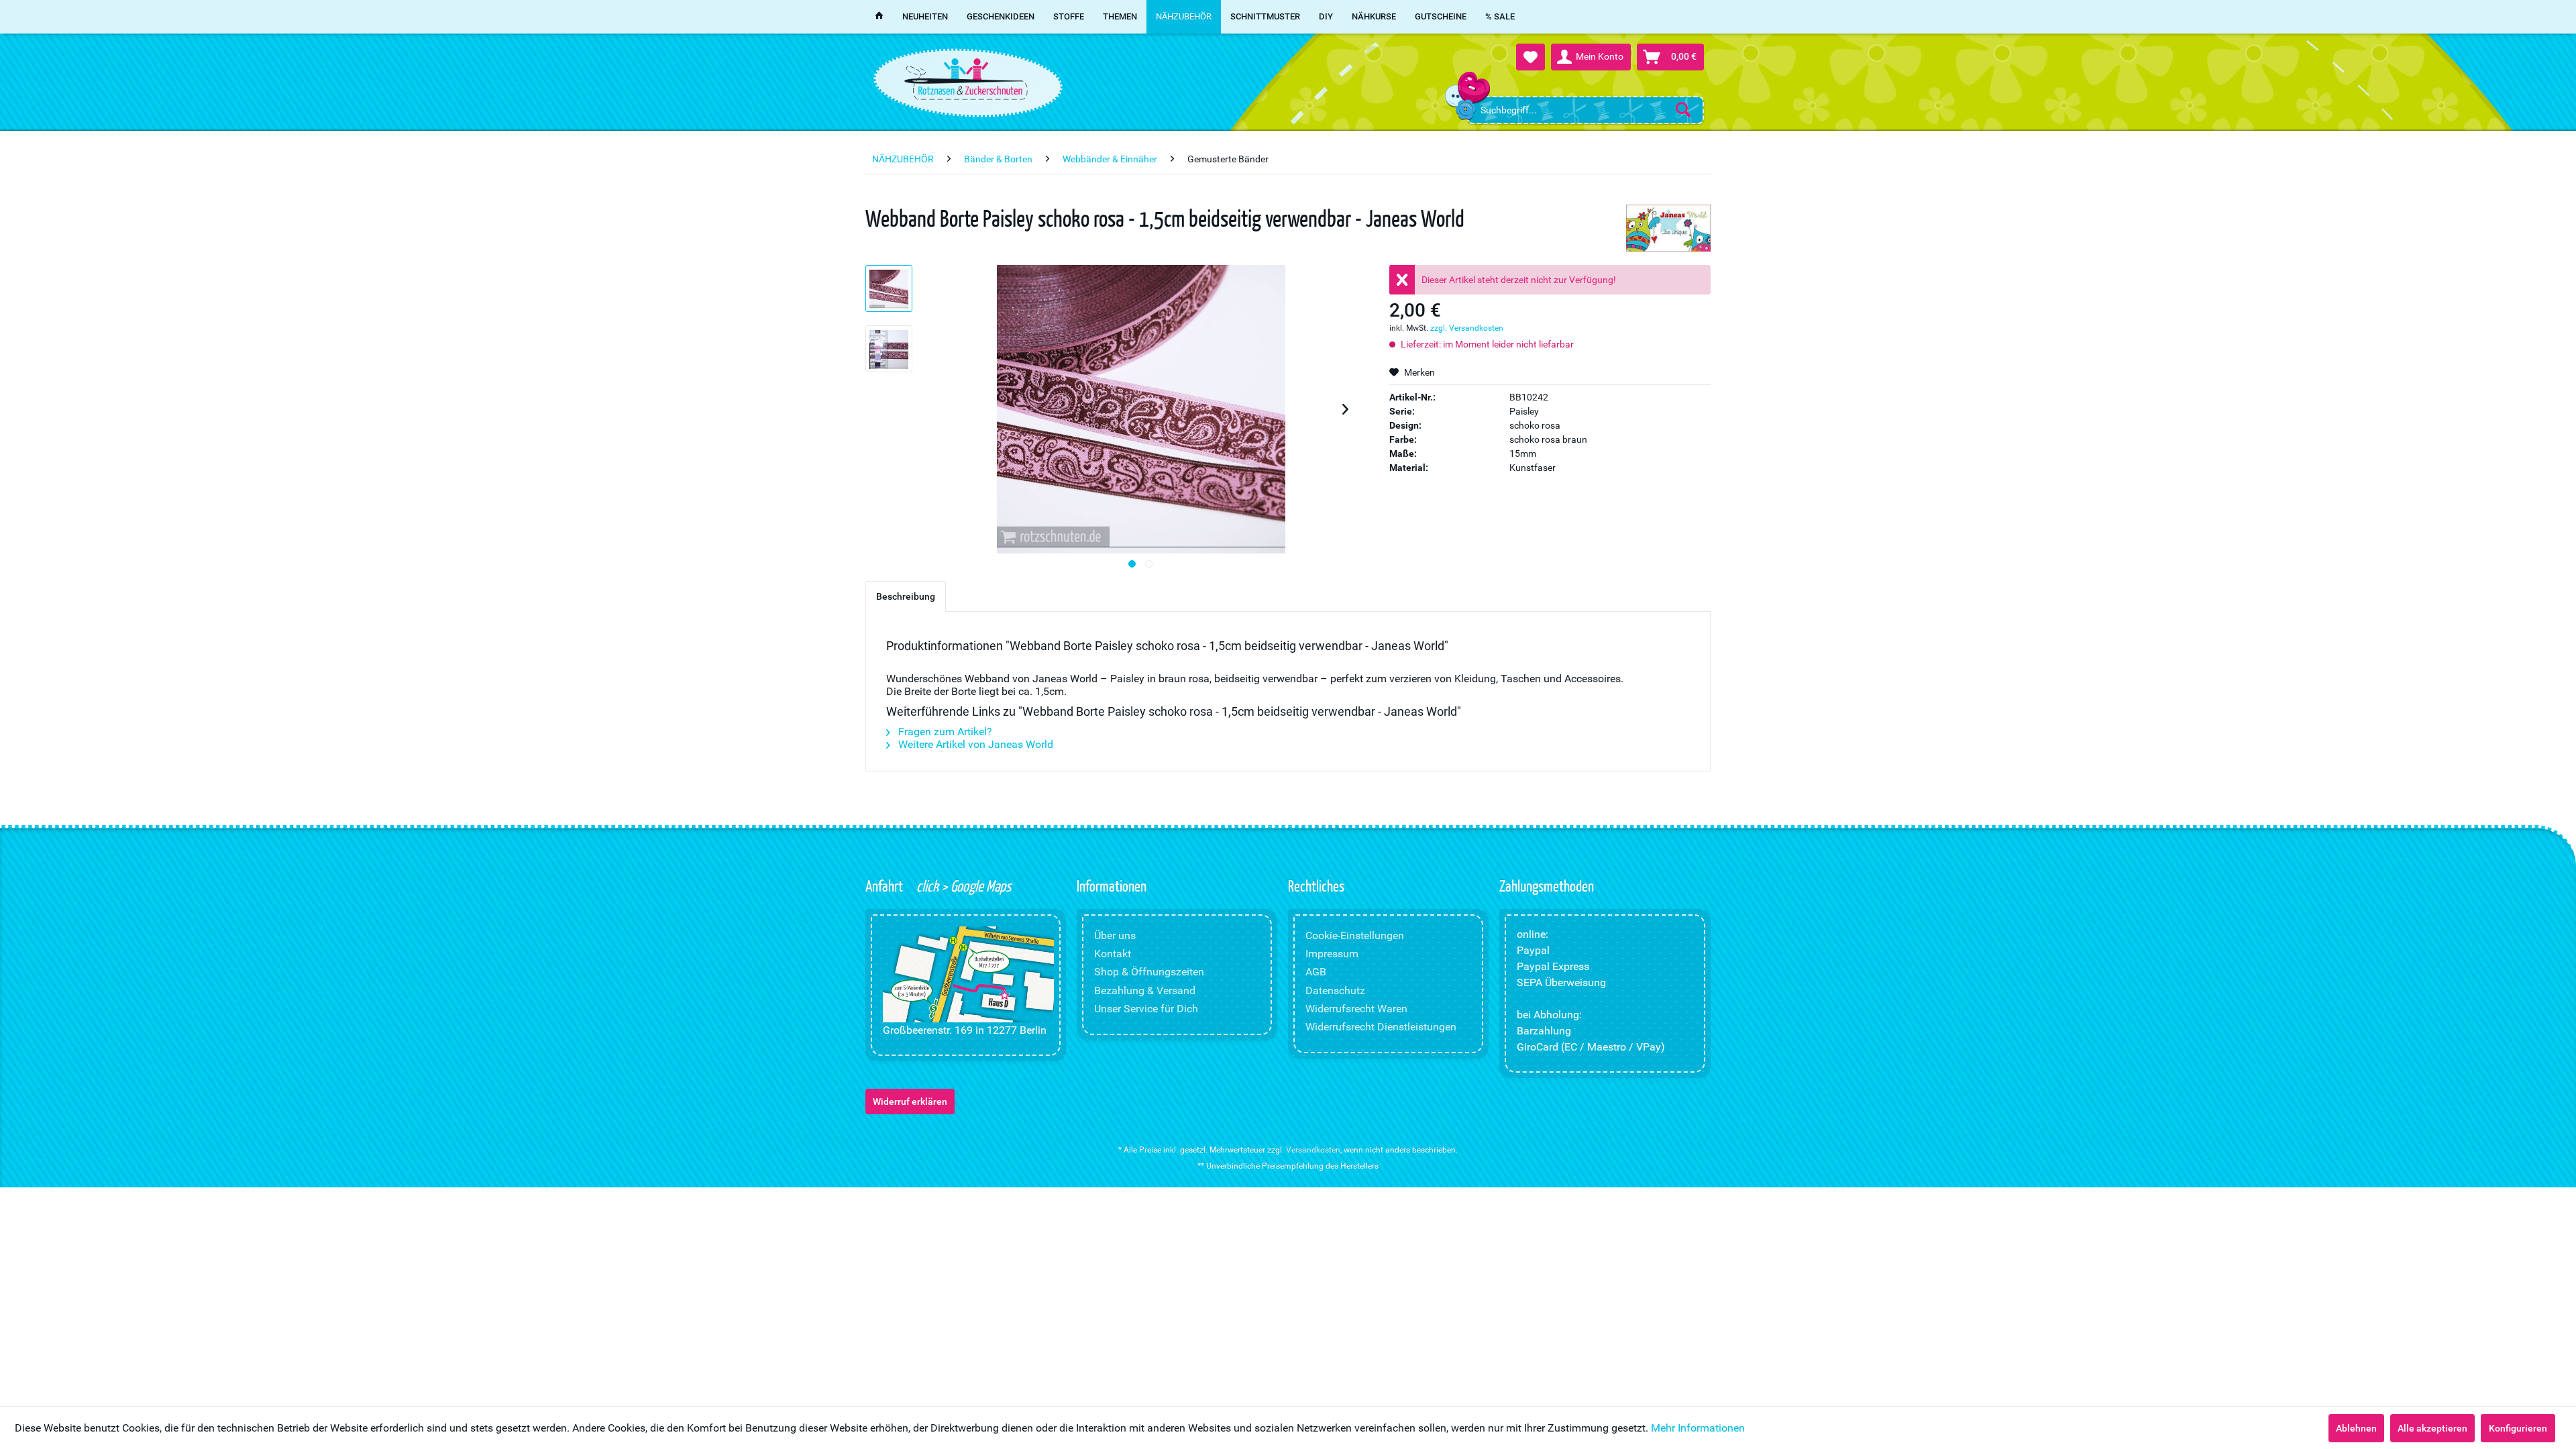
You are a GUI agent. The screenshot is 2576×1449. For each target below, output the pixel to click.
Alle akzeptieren (2432, 1428)
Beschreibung (906, 596)
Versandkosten (1313, 1150)
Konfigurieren (2518, 1428)
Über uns (1115, 935)
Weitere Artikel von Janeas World (974, 744)
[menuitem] (1586, 110)
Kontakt (1113, 954)
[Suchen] (1683, 109)
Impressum (1332, 954)
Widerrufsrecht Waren (1356, 1009)
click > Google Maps (962, 885)
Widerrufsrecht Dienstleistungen (1381, 1027)
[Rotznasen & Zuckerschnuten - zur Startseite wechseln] (966, 79)
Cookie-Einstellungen (1355, 935)
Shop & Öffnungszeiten (1149, 972)
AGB (1316, 972)
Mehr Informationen (1698, 1428)
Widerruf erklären (910, 1102)
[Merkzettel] (1531, 57)
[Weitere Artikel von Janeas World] (1668, 228)
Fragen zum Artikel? (944, 732)
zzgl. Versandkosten (1467, 328)
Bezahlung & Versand (1145, 990)
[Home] (879, 17)
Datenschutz (1335, 990)
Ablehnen (2356, 1428)
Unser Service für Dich (1146, 1009)
